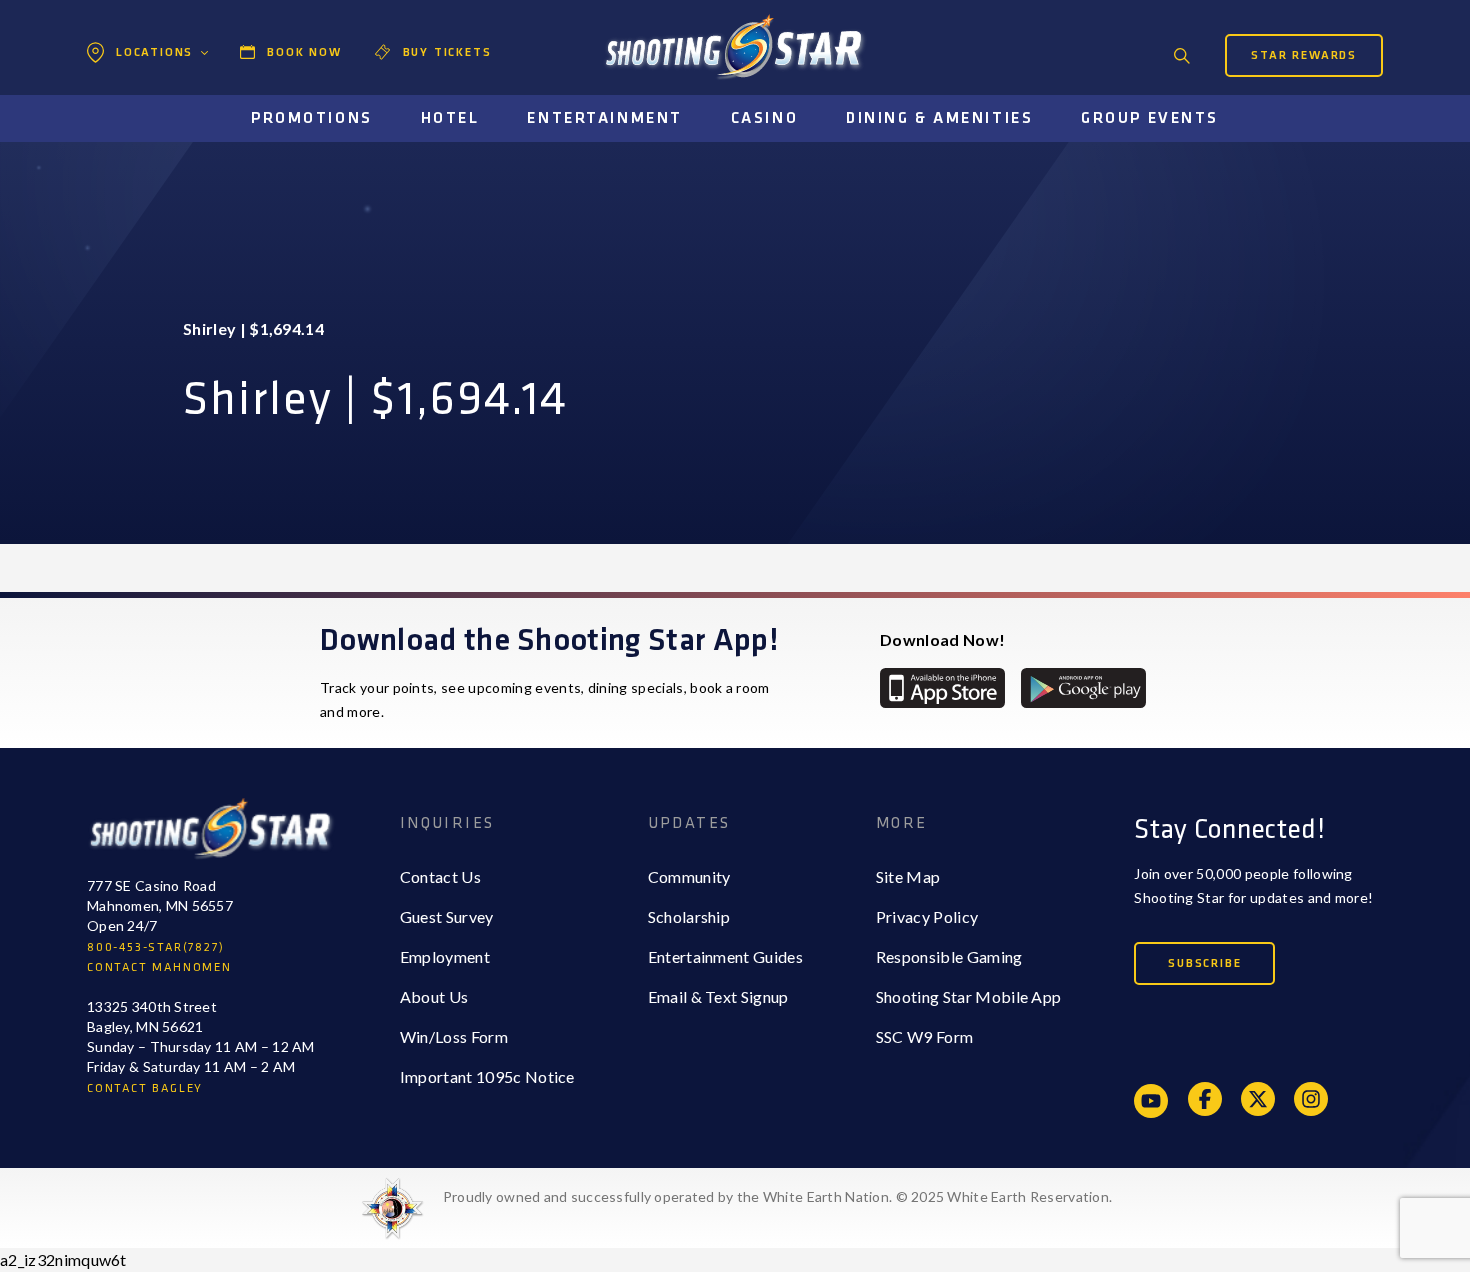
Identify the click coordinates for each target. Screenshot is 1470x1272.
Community (689, 876)
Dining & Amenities (939, 118)
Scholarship (689, 916)
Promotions (312, 118)
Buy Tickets (447, 52)
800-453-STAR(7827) (155, 947)
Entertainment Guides (725, 956)
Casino (764, 118)
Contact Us (440, 876)
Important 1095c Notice (487, 1076)
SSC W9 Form (925, 1036)
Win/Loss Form (454, 1036)
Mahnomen (151, 135)
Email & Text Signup (718, 996)
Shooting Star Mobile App (969, 996)
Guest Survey (447, 916)
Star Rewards (1304, 55)
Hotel (450, 118)
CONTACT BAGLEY (145, 1088)
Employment (445, 956)
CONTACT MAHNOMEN (159, 967)
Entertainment (604, 118)
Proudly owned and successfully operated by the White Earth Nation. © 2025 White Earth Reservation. (777, 1196)
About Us (434, 996)
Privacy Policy (927, 916)
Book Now (304, 52)
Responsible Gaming (949, 956)
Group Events (1150, 118)
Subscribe (1204, 963)
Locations (154, 52)
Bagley (136, 95)
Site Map (908, 876)
